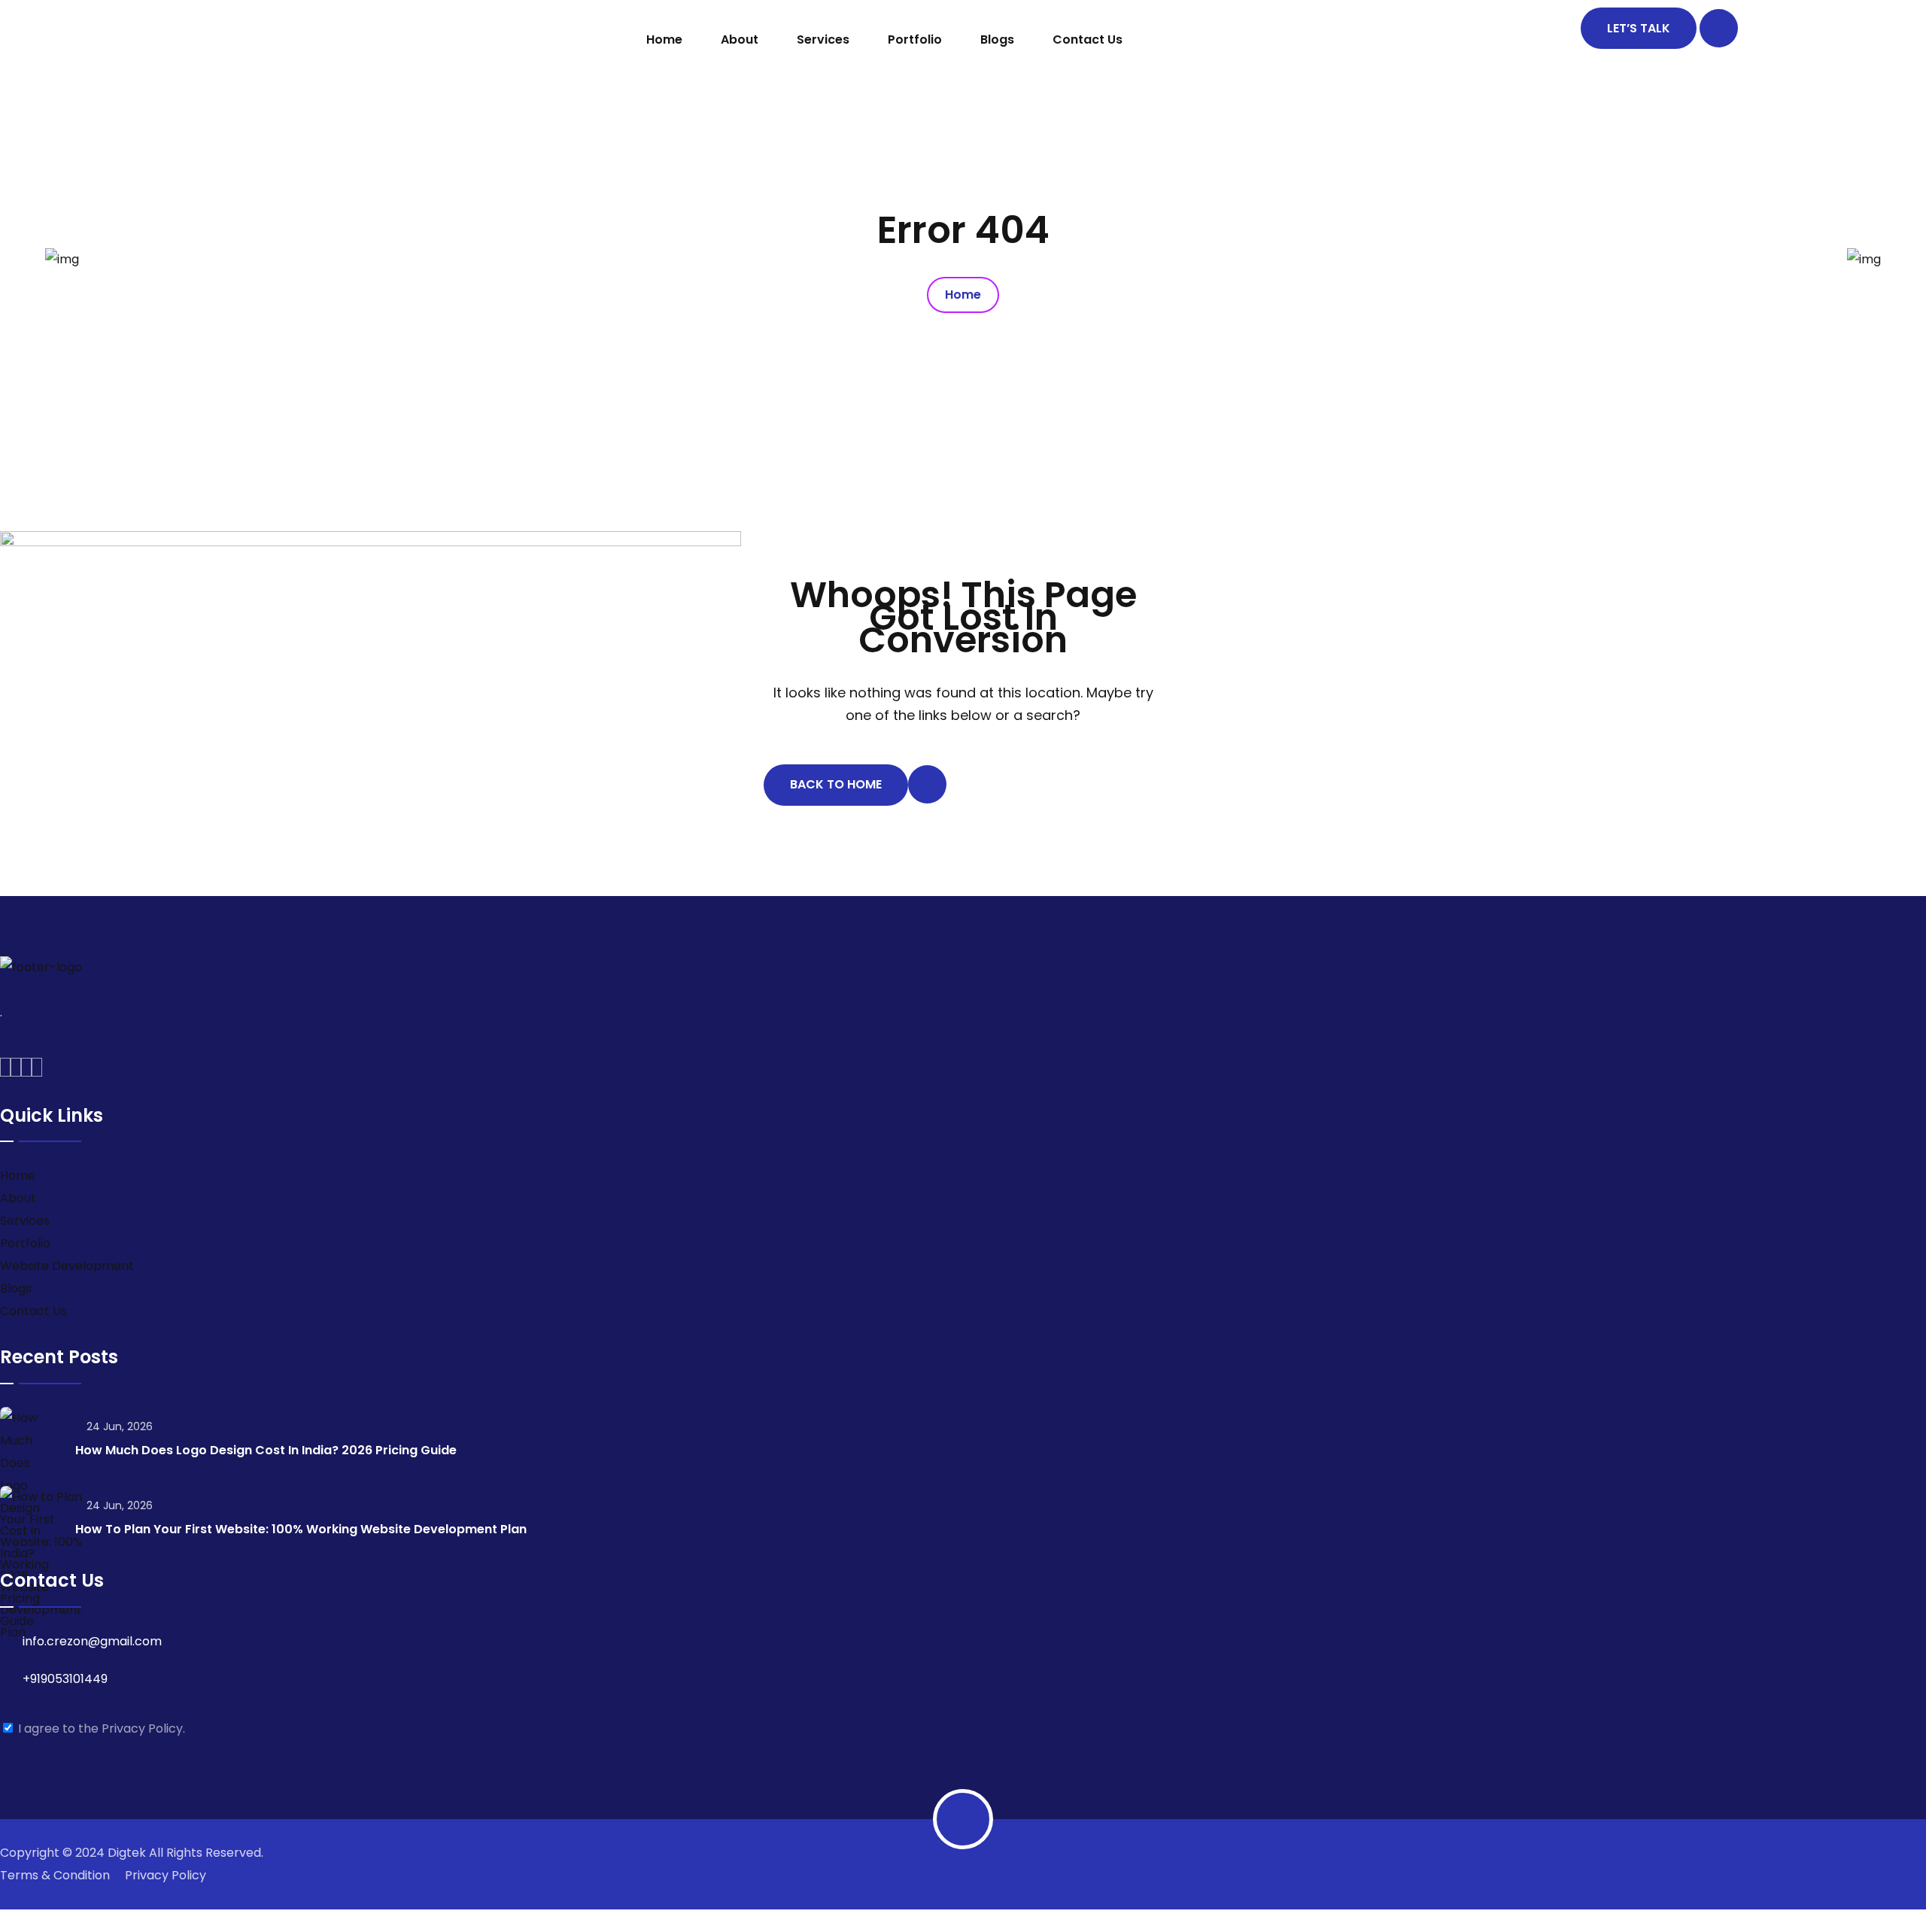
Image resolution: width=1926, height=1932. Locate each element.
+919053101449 (65, 1679)
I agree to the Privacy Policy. (102, 1728)
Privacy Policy (166, 1875)
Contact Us (1088, 39)
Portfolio (915, 39)
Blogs (997, 39)
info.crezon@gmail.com (92, 1641)
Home (664, 39)
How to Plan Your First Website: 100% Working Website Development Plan (301, 1529)
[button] (963, 1921)
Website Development (67, 1266)
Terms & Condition (55, 1875)
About (740, 39)
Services (823, 39)
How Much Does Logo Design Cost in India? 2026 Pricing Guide (266, 1450)
